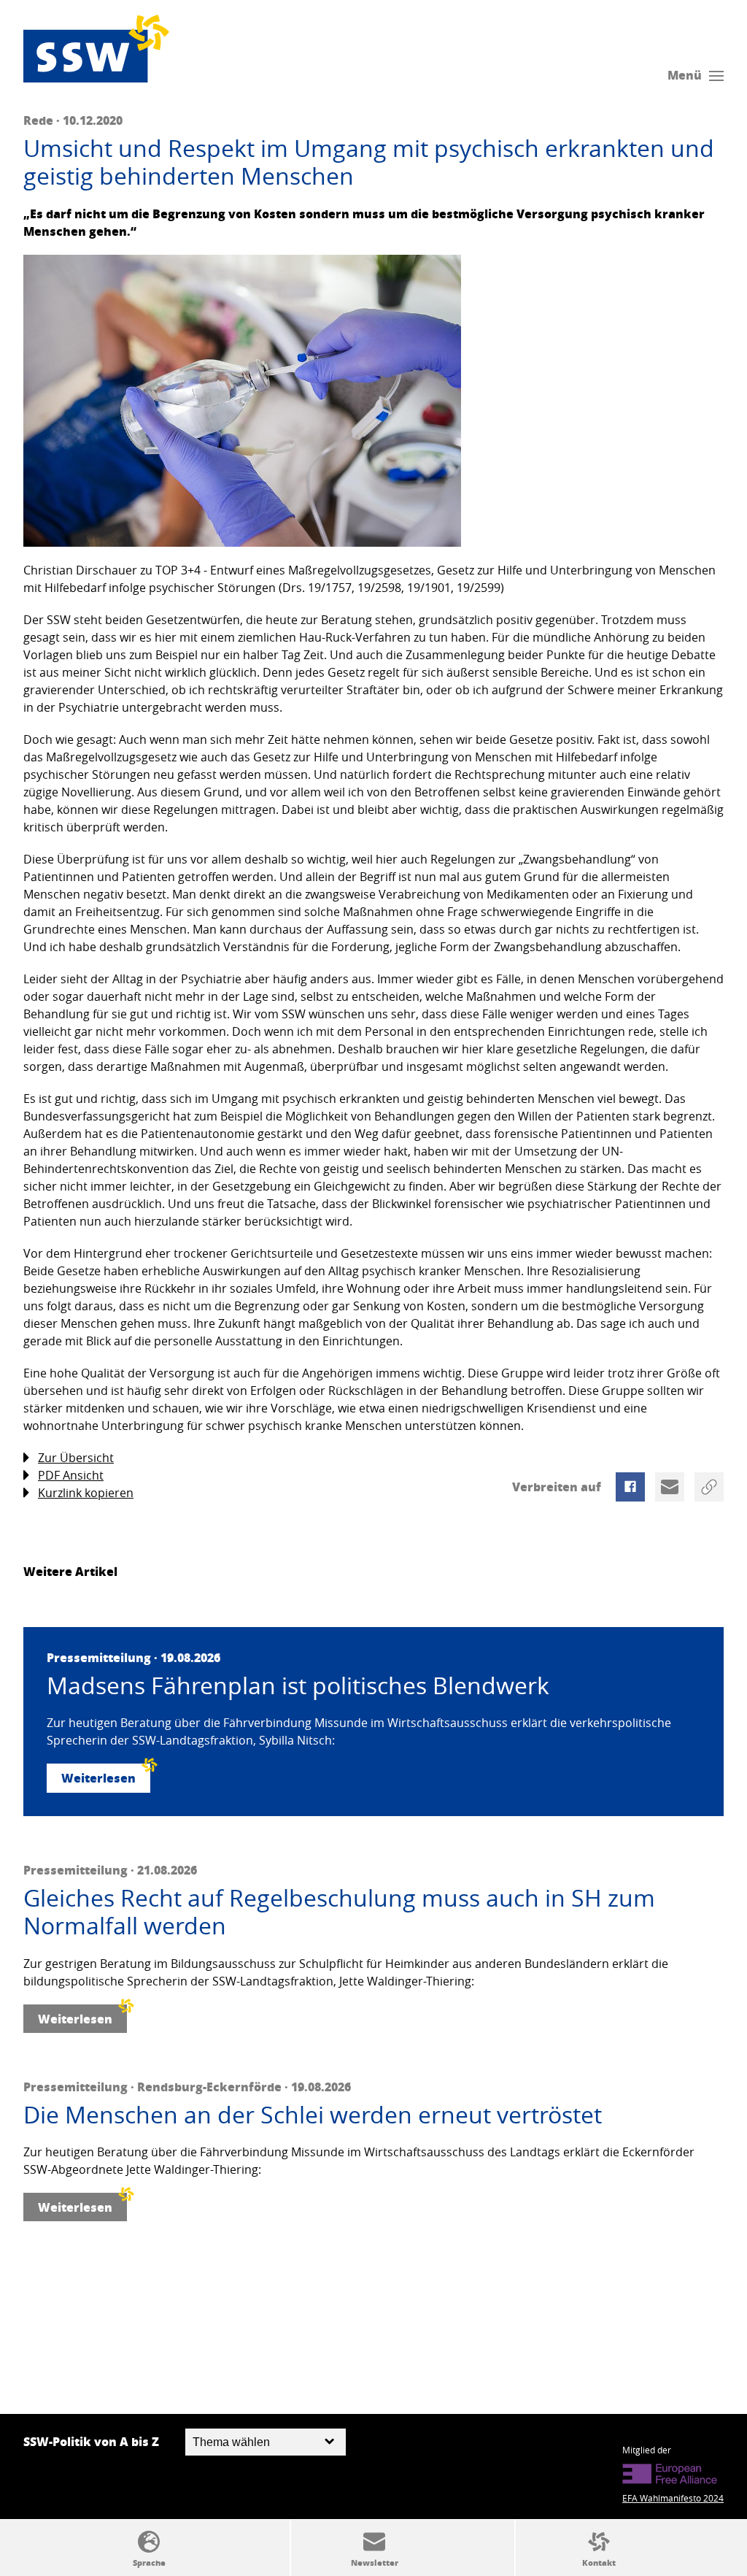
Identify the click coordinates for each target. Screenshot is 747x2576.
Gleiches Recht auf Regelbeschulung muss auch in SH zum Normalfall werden (339, 1912)
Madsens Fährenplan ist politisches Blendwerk (298, 1685)
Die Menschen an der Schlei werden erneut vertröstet (313, 2115)
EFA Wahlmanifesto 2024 (673, 2498)
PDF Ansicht (71, 1475)
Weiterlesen (98, 1778)
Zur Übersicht (76, 1458)
